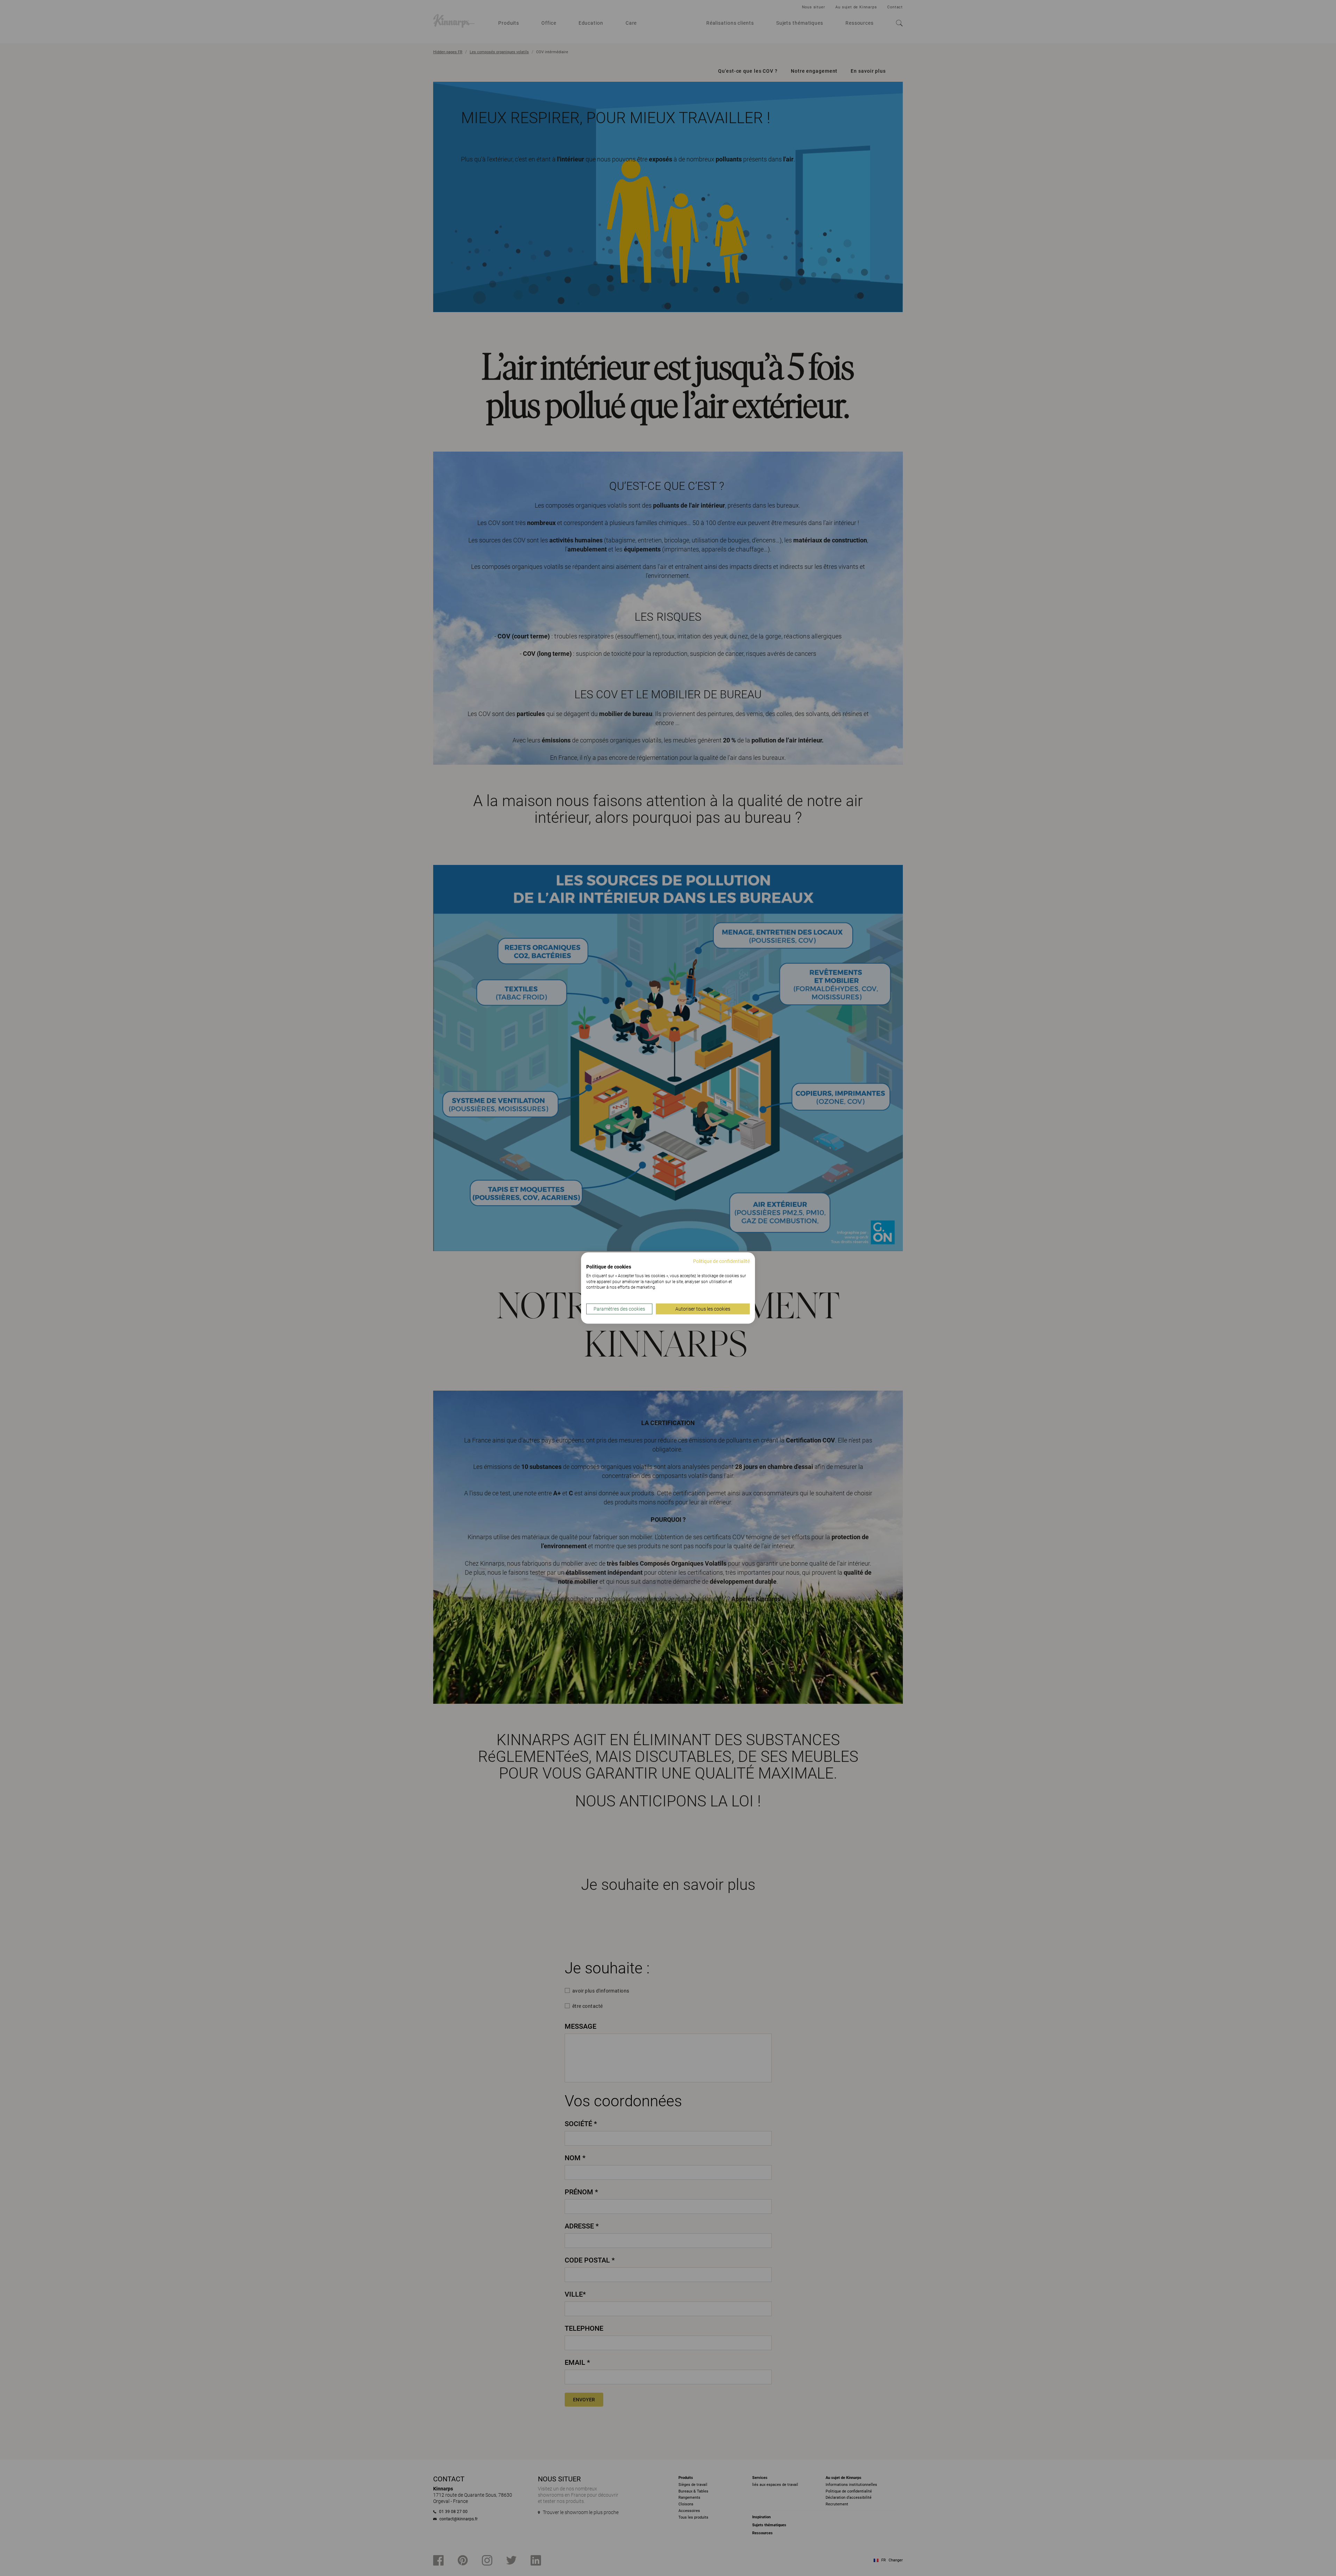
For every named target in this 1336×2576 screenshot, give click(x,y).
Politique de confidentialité (721, 1261)
